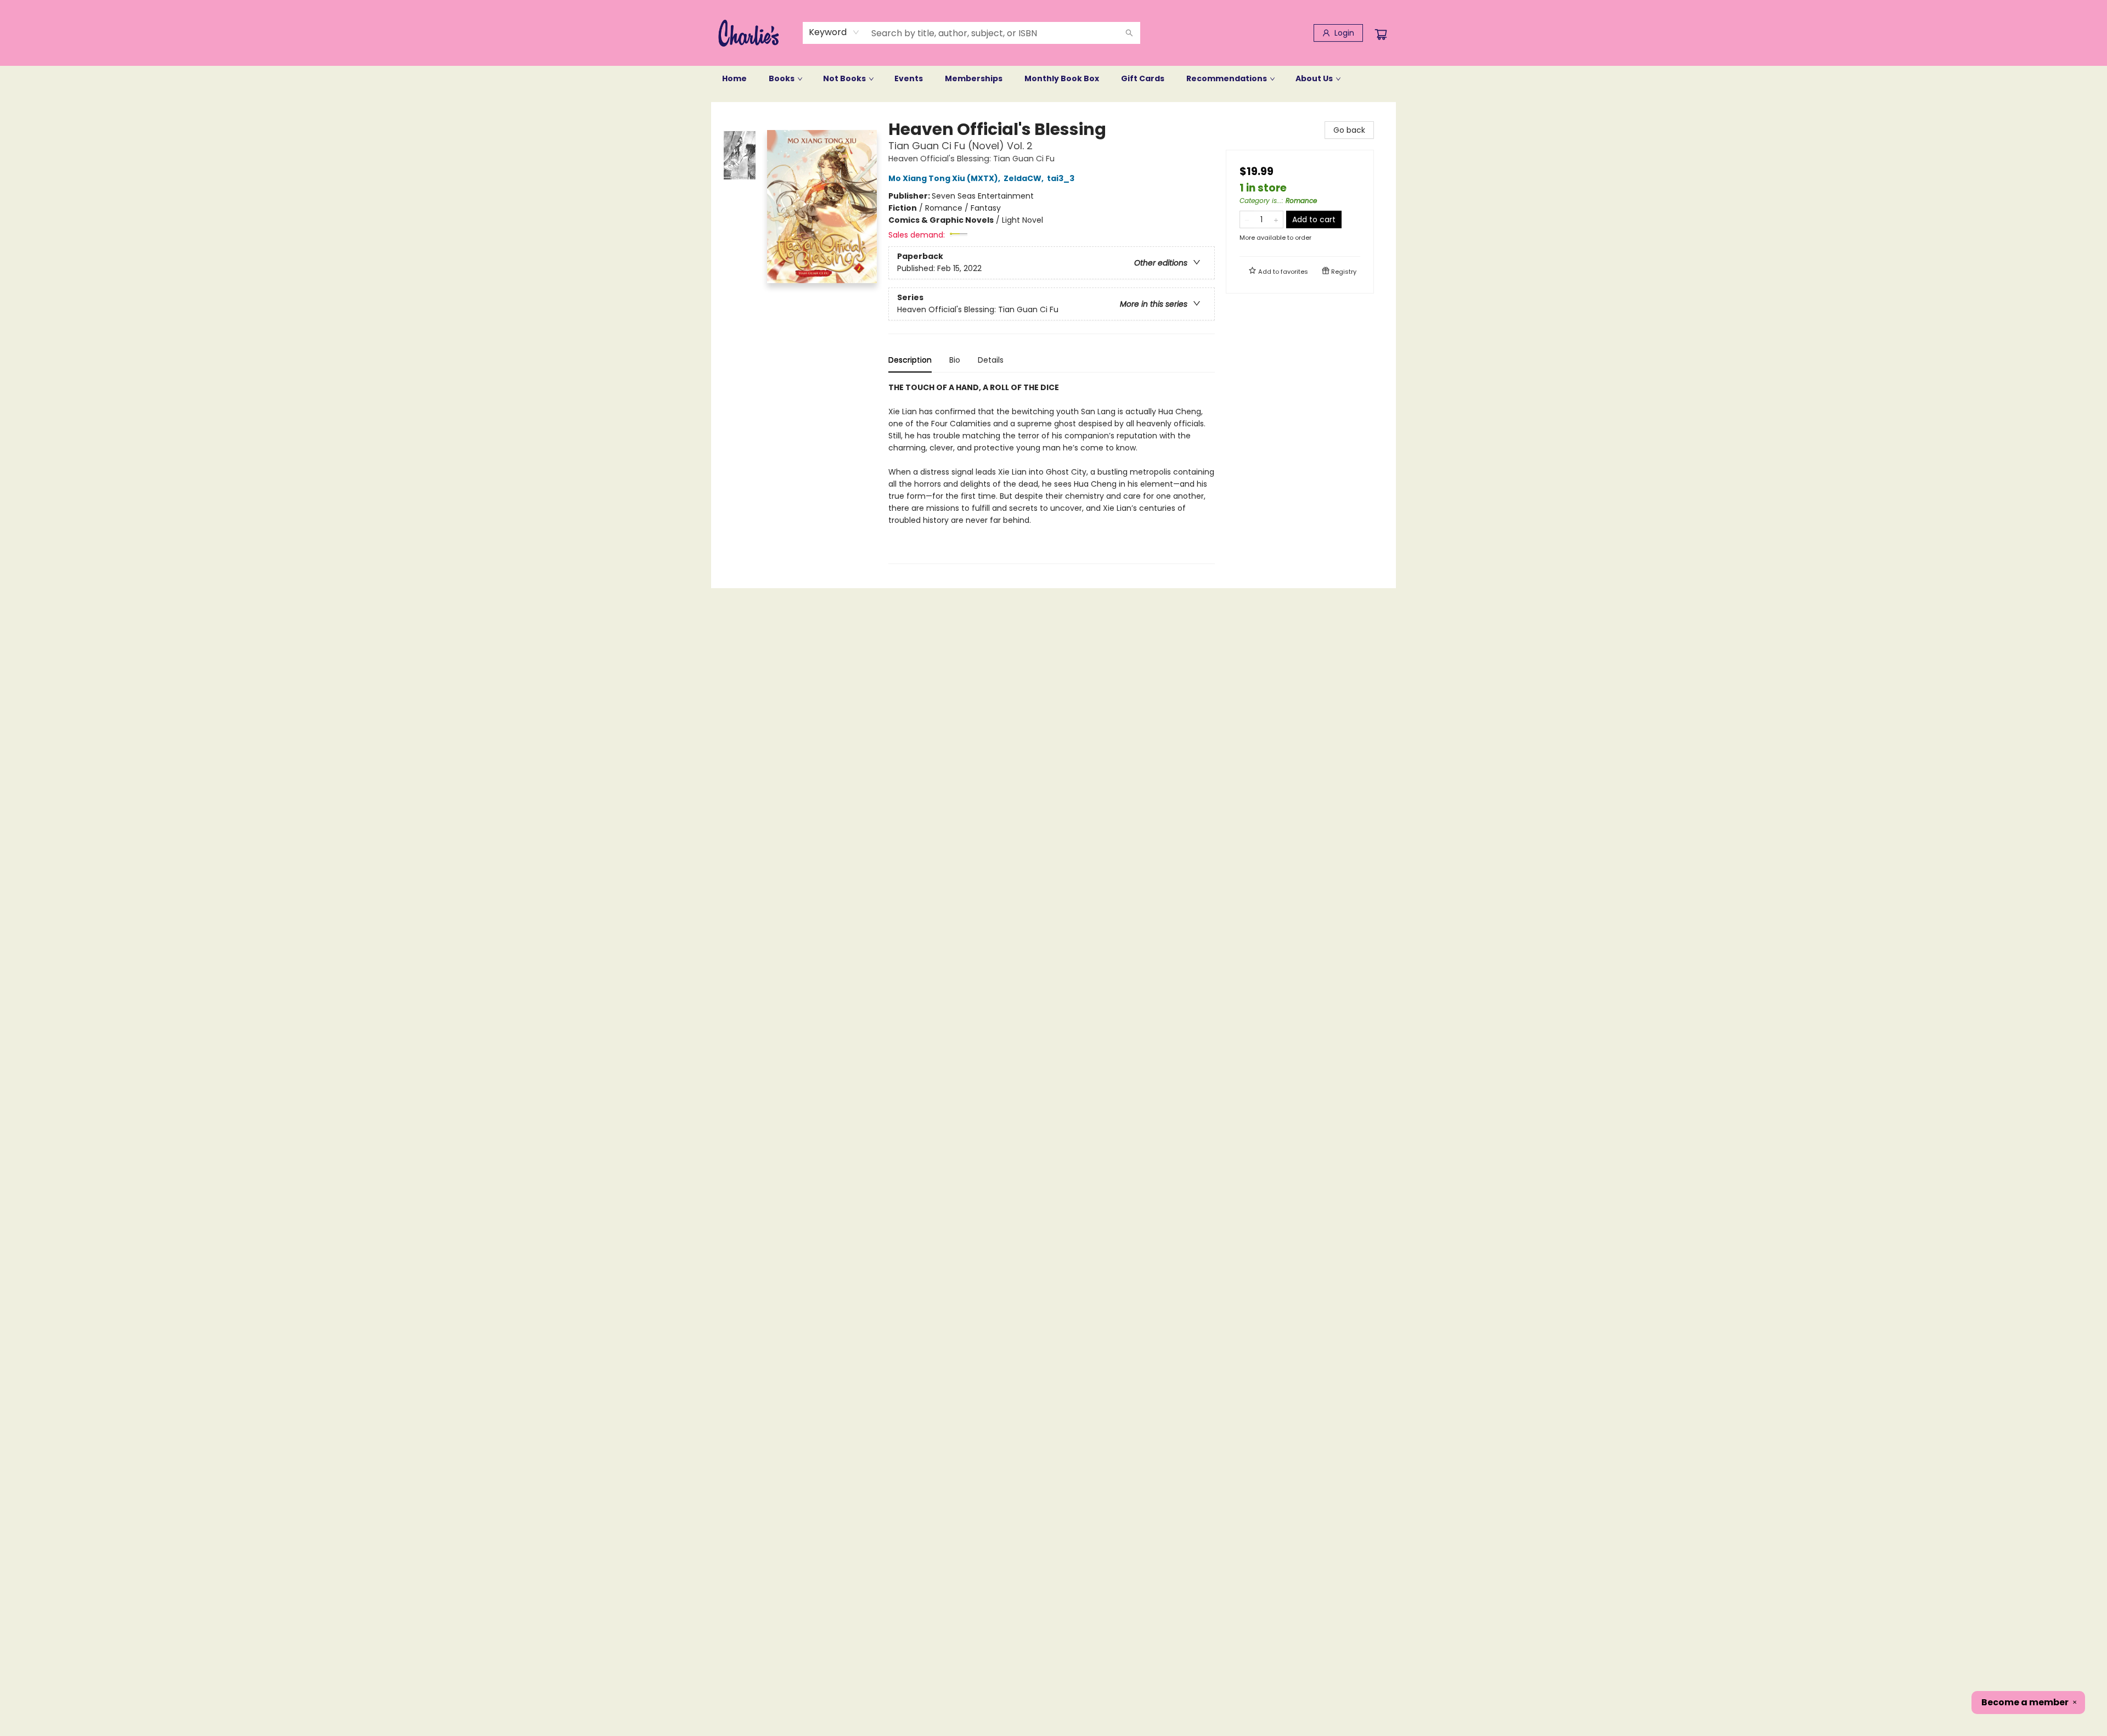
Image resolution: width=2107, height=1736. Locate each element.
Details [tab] (991, 360)
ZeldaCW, (1024, 178)
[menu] (1053, 78)
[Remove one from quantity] (1247, 219)
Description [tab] (910, 360)
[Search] (1129, 33)
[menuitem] (734, 78)
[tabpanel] (1052, 473)
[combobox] (834, 32)
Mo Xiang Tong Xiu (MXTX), (945, 178)
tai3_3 (1061, 178)
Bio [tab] (955, 360)
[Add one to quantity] (1276, 219)
